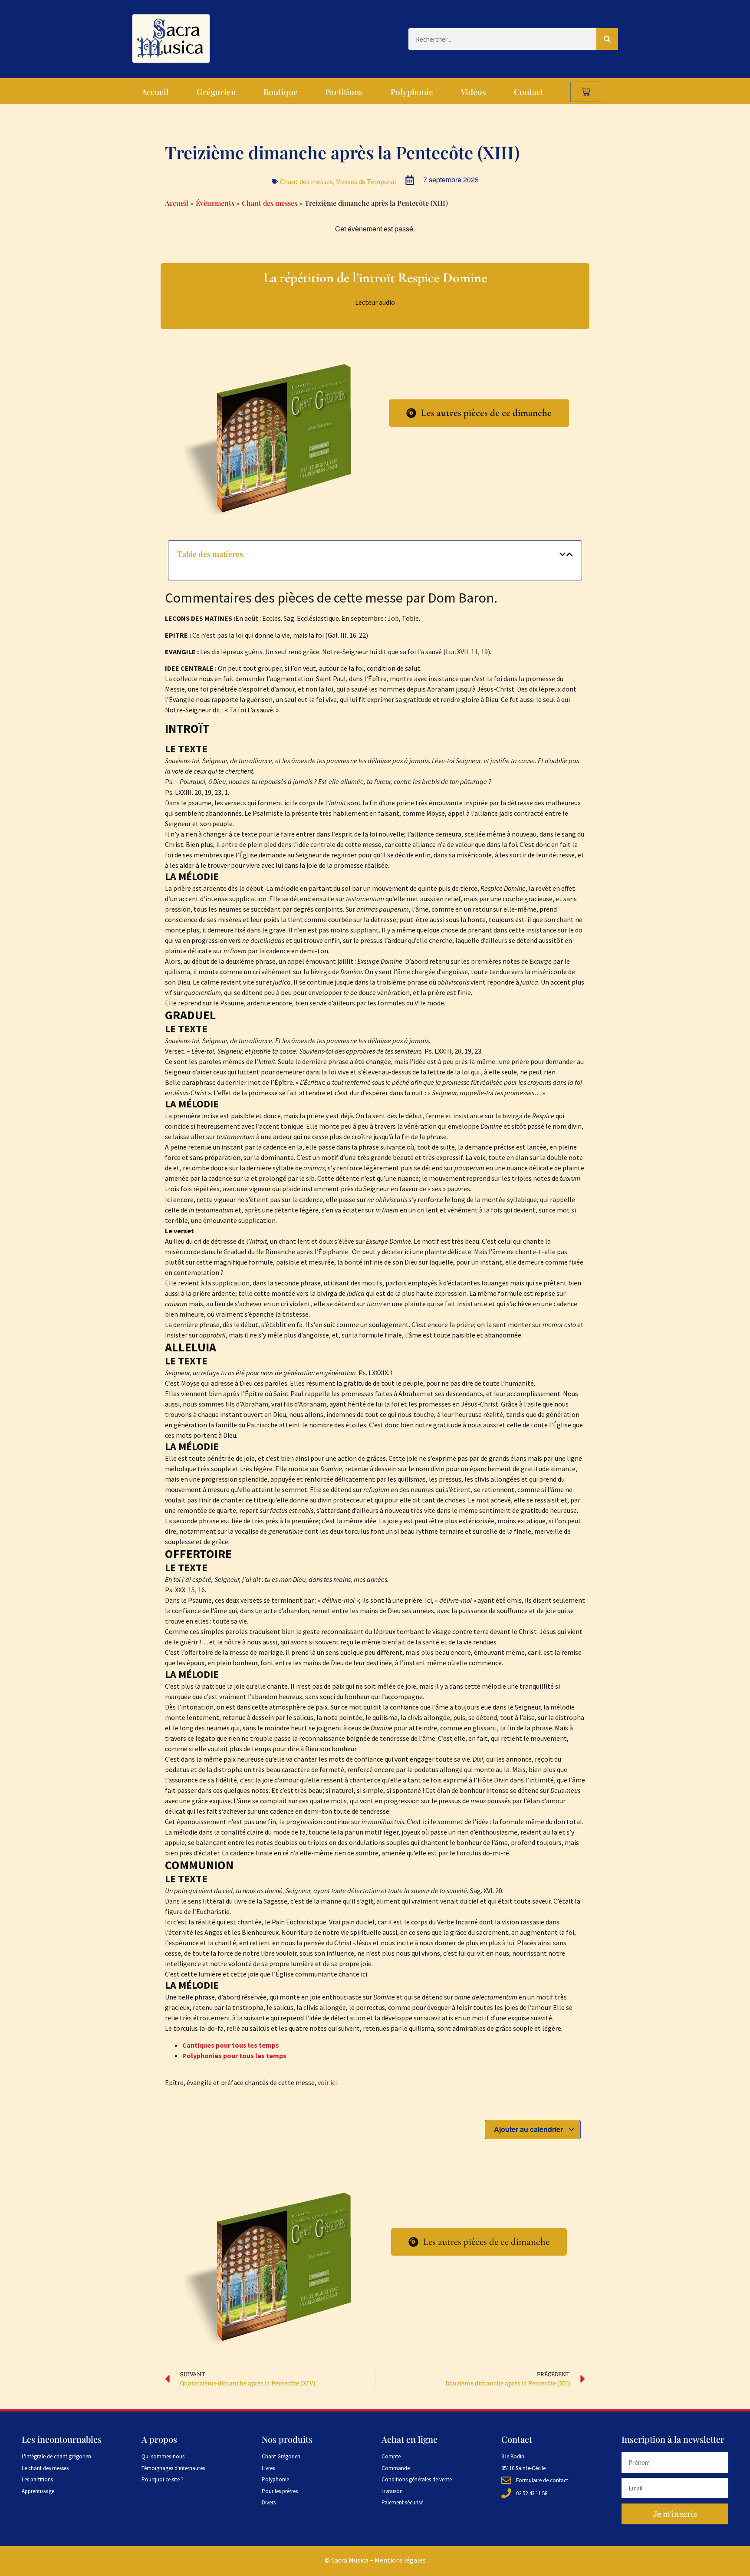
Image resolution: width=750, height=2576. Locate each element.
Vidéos (474, 92)
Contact (529, 92)
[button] (562, 554)
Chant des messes (306, 181)
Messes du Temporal (366, 181)
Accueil (155, 92)
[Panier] (586, 92)
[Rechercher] (607, 39)
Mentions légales (400, 2560)
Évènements (215, 203)
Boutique (281, 92)
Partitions (344, 92)
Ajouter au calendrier (529, 2129)
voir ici (327, 2082)
